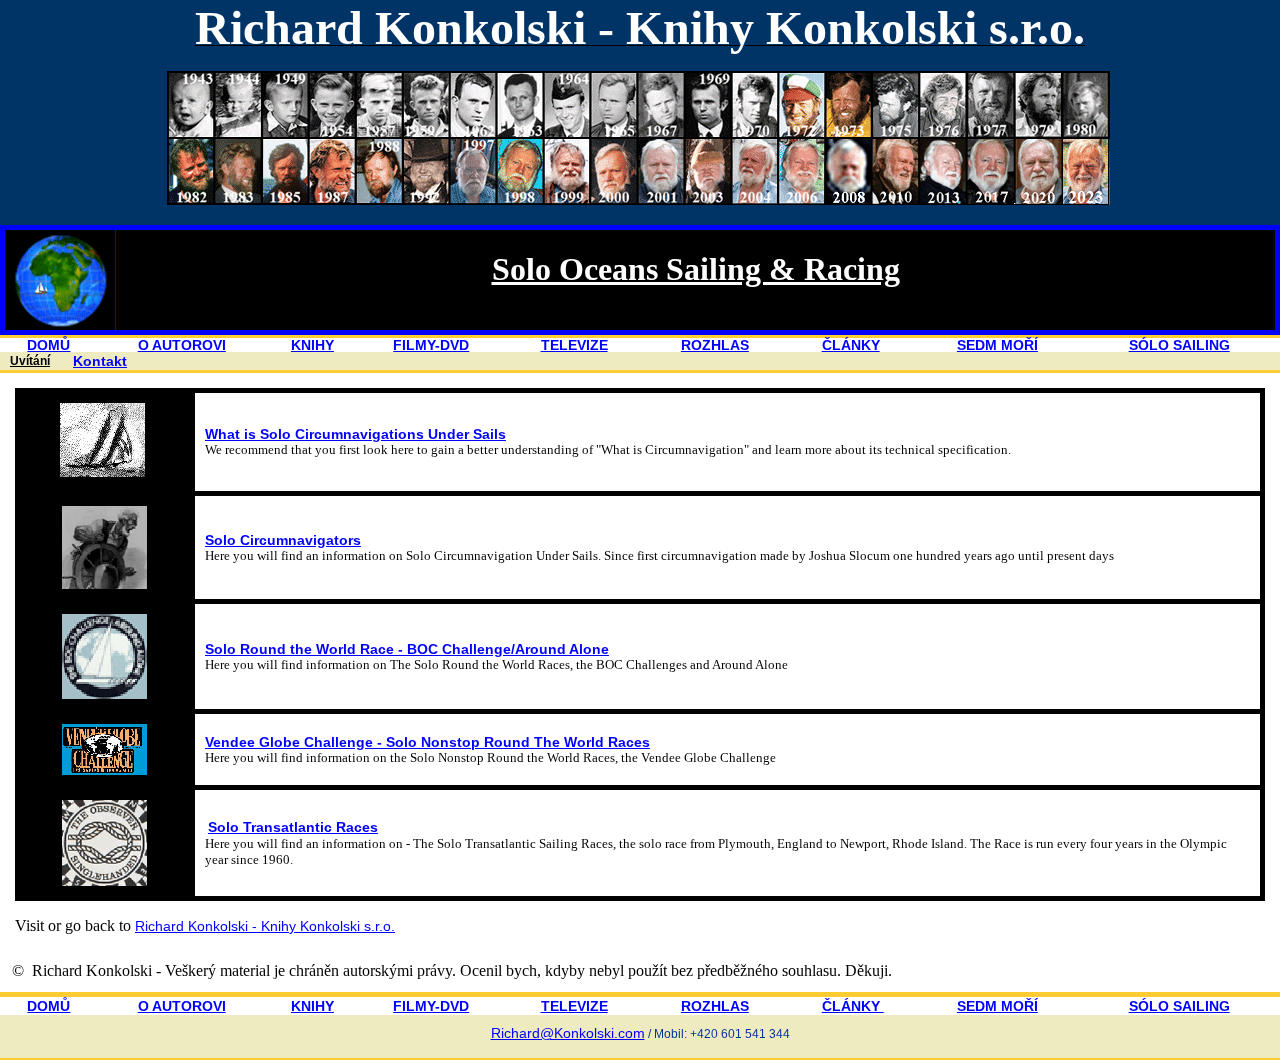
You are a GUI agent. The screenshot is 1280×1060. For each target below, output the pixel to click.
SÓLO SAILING (1179, 345)
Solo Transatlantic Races (293, 827)
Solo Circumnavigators (283, 540)
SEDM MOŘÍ (997, 345)
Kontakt (100, 361)
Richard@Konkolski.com (568, 1033)
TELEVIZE (574, 345)
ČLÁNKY (851, 345)
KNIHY (312, 345)
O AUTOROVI (182, 345)
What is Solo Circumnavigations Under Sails (355, 434)
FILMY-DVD (431, 345)
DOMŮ (48, 345)
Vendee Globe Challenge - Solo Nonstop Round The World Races (427, 742)
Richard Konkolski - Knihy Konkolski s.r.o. (265, 926)
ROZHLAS (715, 345)
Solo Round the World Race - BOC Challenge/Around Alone (407, 649)
